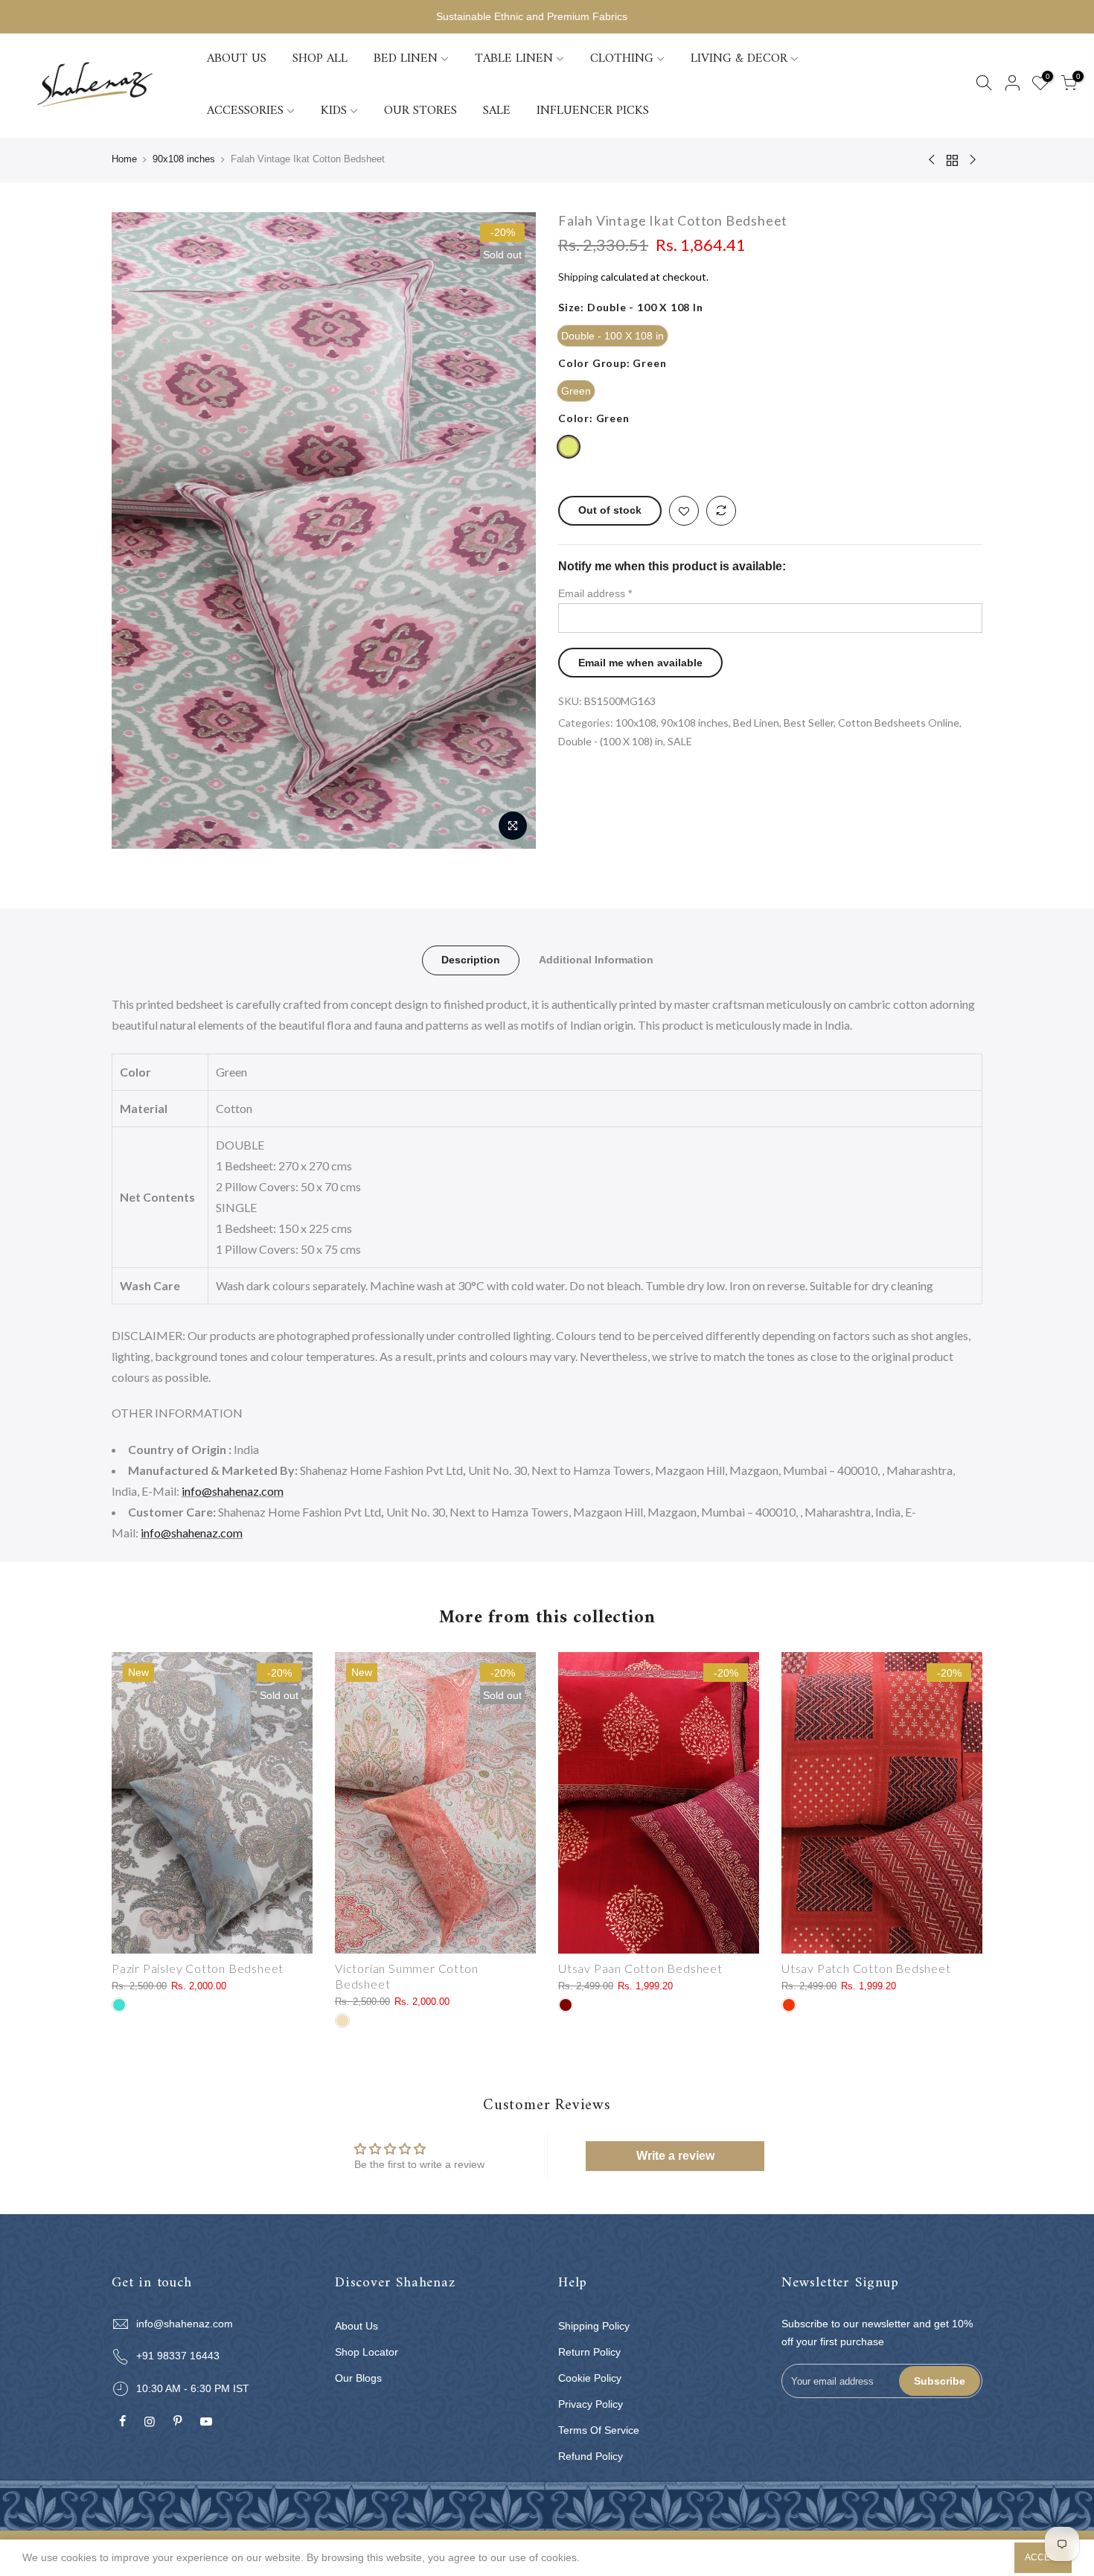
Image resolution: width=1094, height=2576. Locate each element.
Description (471, 960)
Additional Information (596, 960)
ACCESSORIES (245, 111)
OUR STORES (420, 111)
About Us (356, 2326)
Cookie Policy (590, 2378)
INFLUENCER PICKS (593, 111)
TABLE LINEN (514, 59)
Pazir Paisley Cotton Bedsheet (198, 1968)
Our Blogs (358, 2378)
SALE (497, 111)
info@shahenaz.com (233, 1491)
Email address (595, 593)
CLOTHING (622, 59)
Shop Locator (367, 2352)
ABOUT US (237, 59)
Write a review (675, 2156)
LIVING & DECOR (739, 59)
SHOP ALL (320, 59)
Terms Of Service (599, 2430)
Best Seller (809, 723)
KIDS (334, 111)
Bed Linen (756, 723)
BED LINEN (406, 59)
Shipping (578, 277)
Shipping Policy (594, 2326)
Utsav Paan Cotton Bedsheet (640, 1968)
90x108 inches (184, 159)
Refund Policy (591, 2456)
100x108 (636, 723)
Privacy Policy (591, 2404)
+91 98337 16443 (178, 2356)
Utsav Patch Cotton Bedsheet (866, 1968)
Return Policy (589, 2352)
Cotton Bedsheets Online (899, 723)
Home (124, 159)
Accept (1043, 2557)
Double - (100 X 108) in (611, 741)
